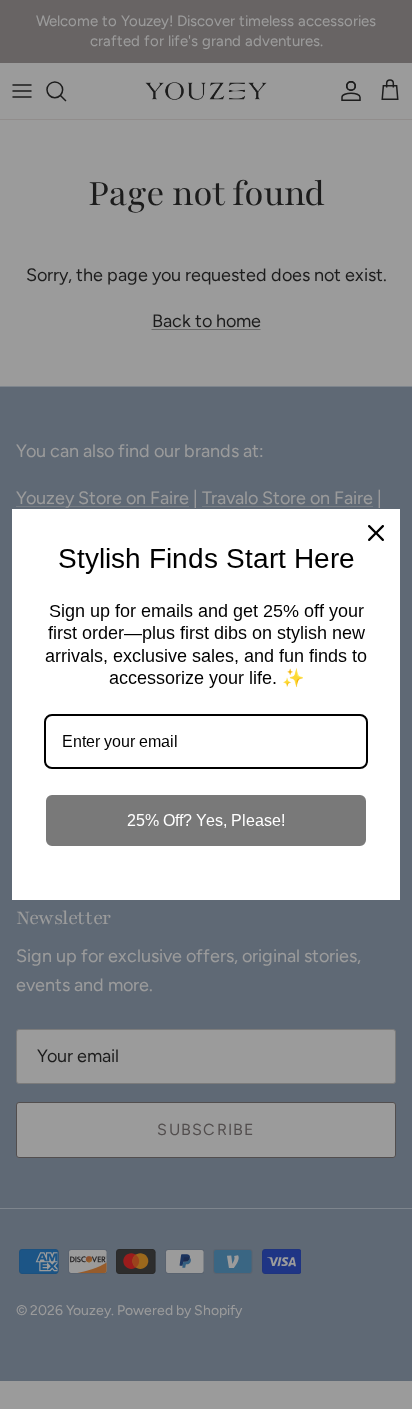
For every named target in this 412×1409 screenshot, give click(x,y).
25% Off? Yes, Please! (206, 820)
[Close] (376, 533)
